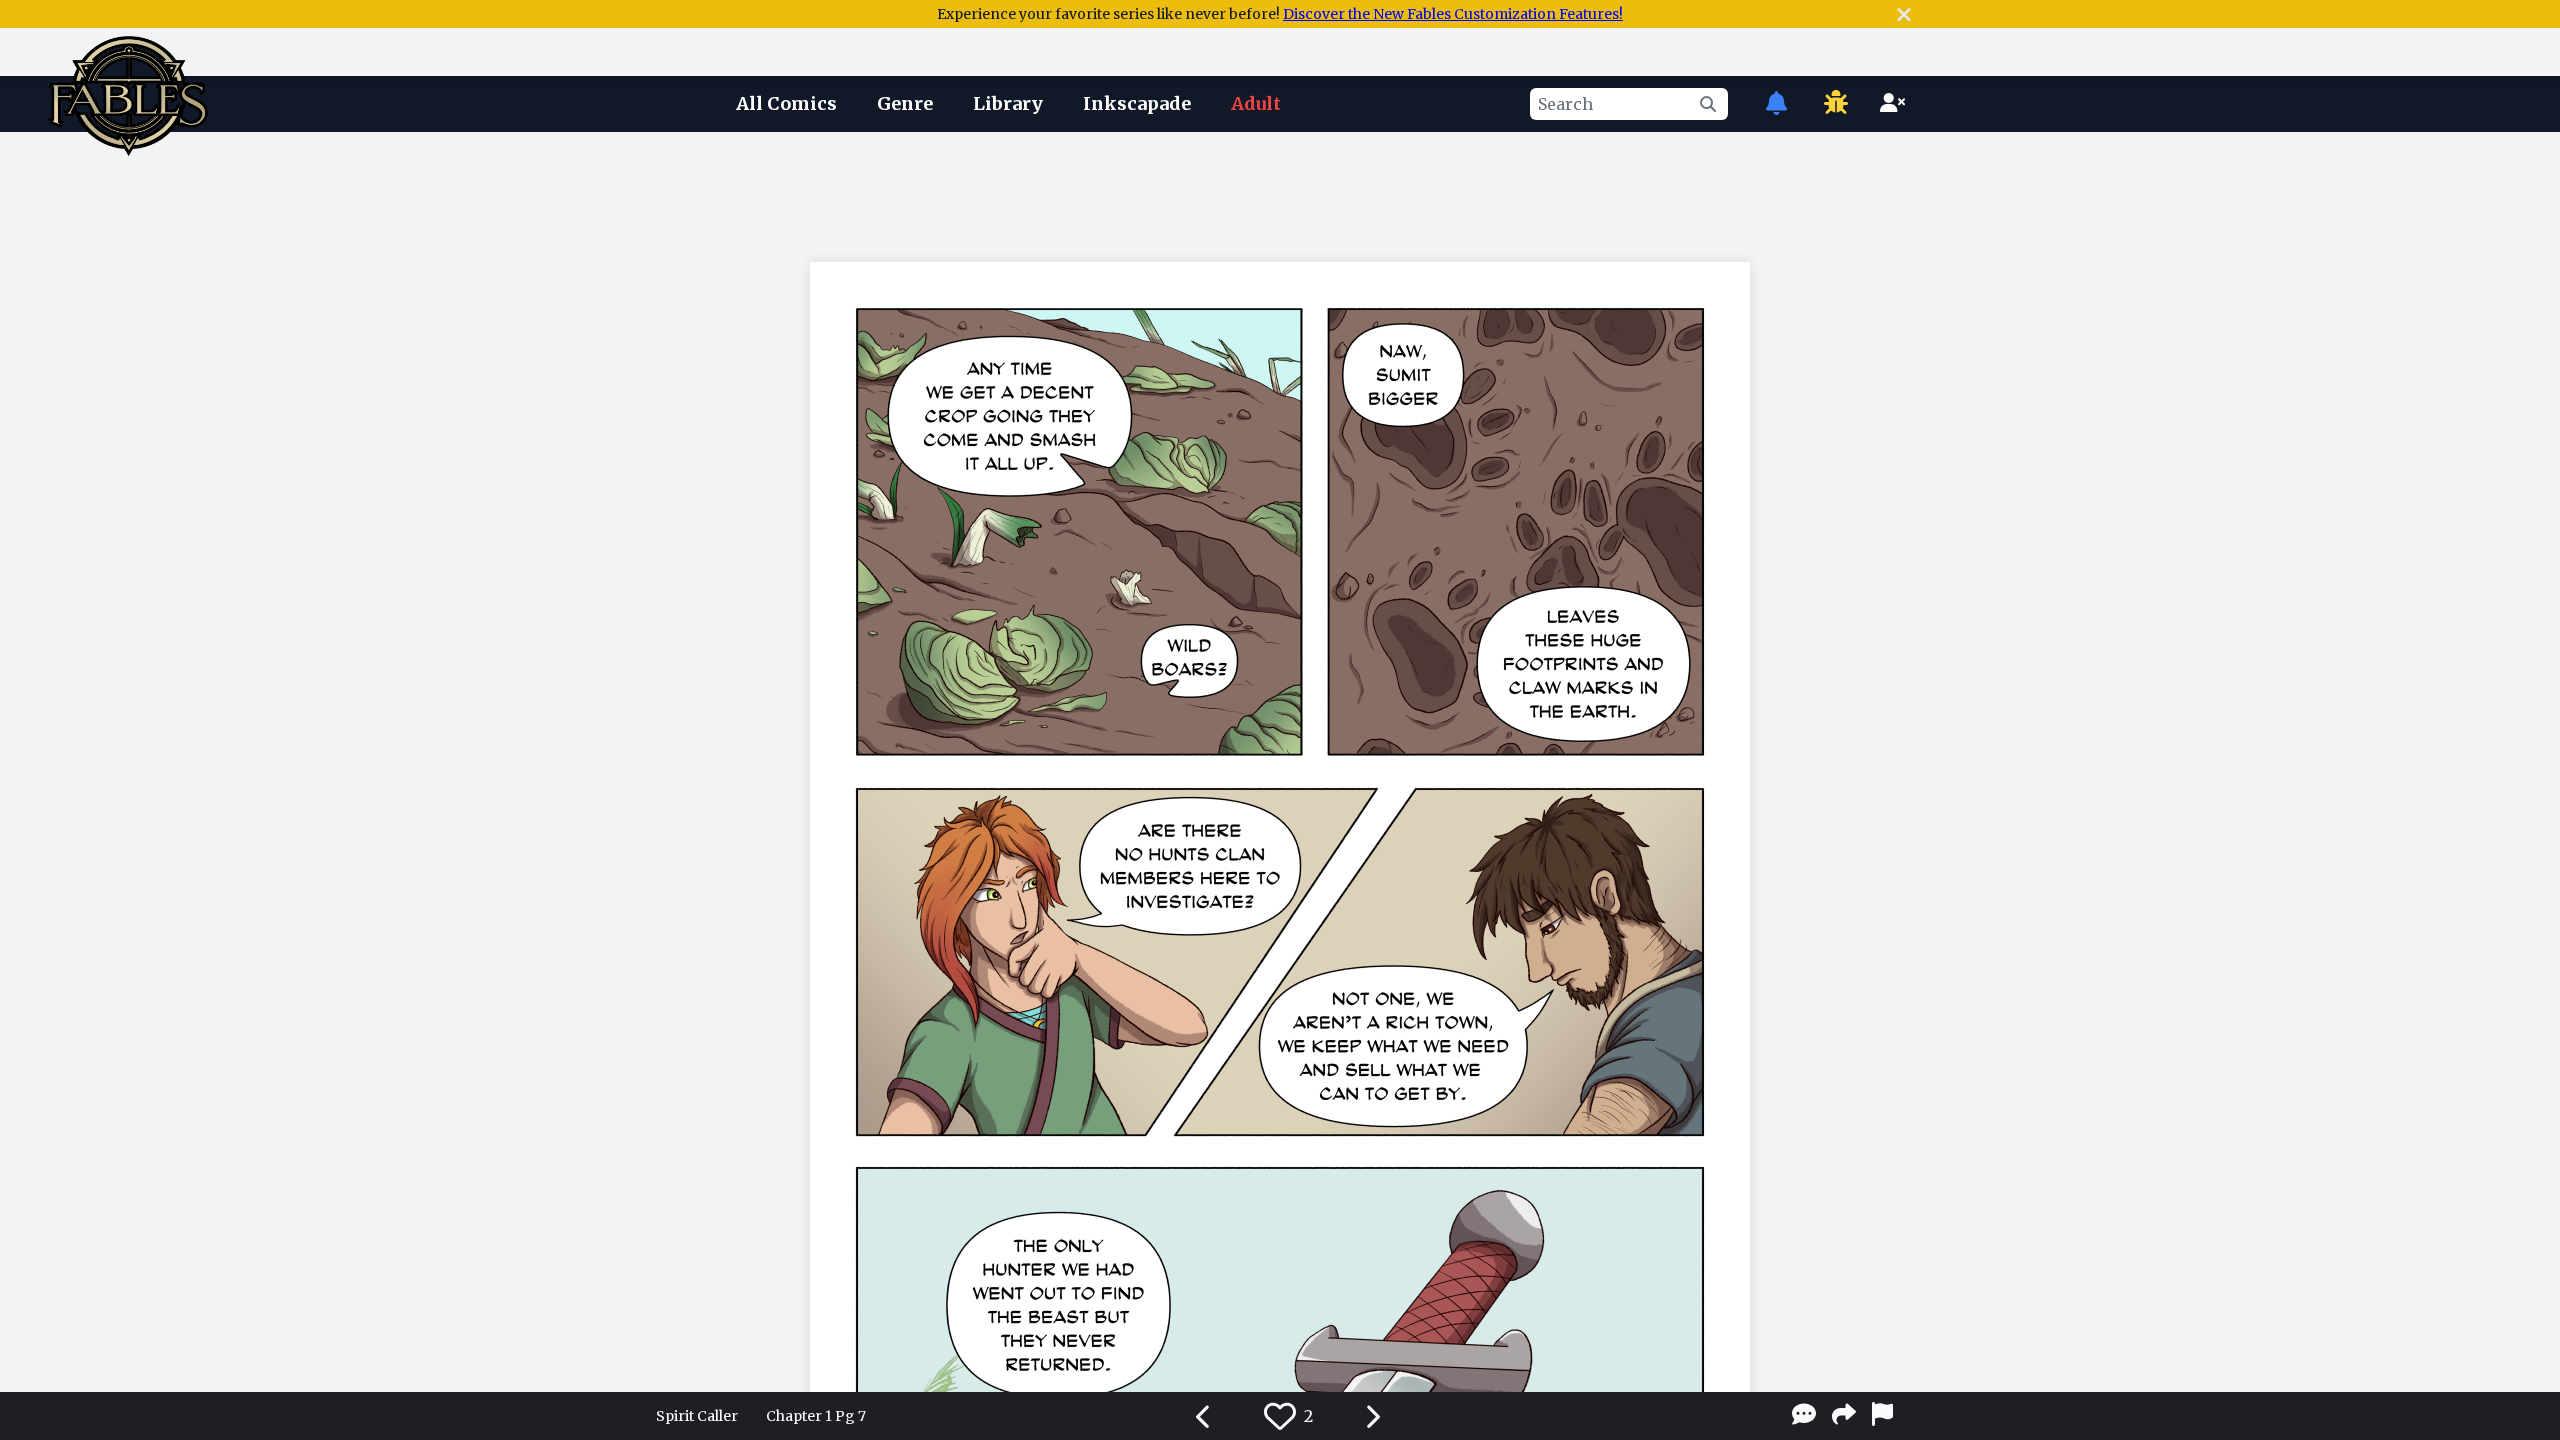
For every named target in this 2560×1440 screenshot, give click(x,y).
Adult (1256, 103)
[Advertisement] (1280, 193)
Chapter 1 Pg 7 (816, 1416)
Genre (905, 103)
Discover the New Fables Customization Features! (1453, 14)
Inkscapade (1137, 103)
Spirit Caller (697, 1416)
